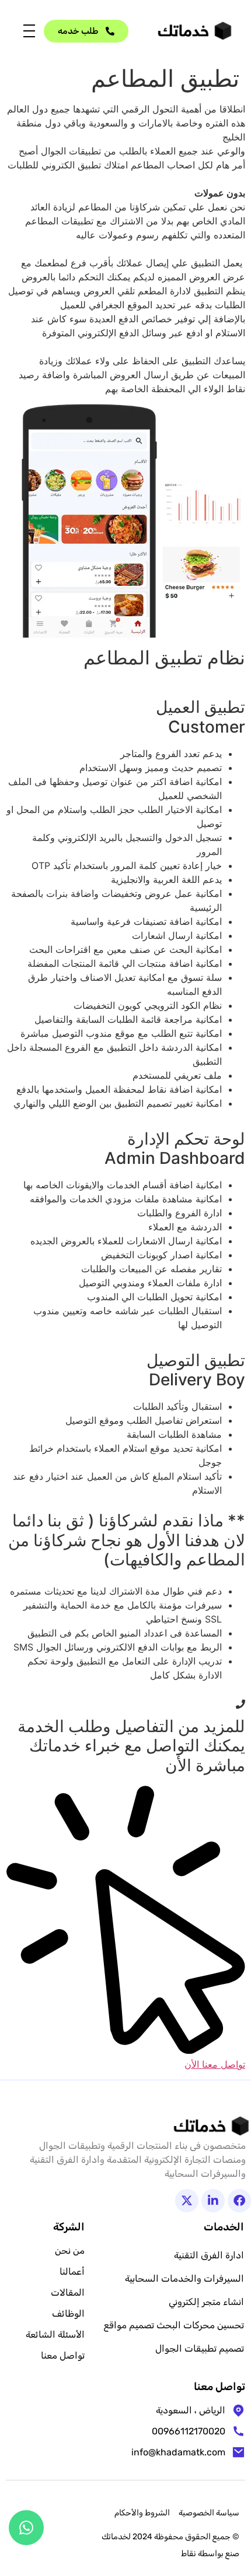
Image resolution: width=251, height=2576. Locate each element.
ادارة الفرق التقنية (209, 2255)
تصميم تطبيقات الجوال (200, 2348)
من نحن (70, 2251)
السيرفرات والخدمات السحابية (184, 2278)
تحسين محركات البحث (200, 2325)
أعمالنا (72, 2271)
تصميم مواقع (129, 2325)
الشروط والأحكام (142, 2513)
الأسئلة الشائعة (55, 2334)
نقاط (189, 2554)
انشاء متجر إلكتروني (206, 2302)
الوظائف (68, 2313)
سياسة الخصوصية (209, 2513)
